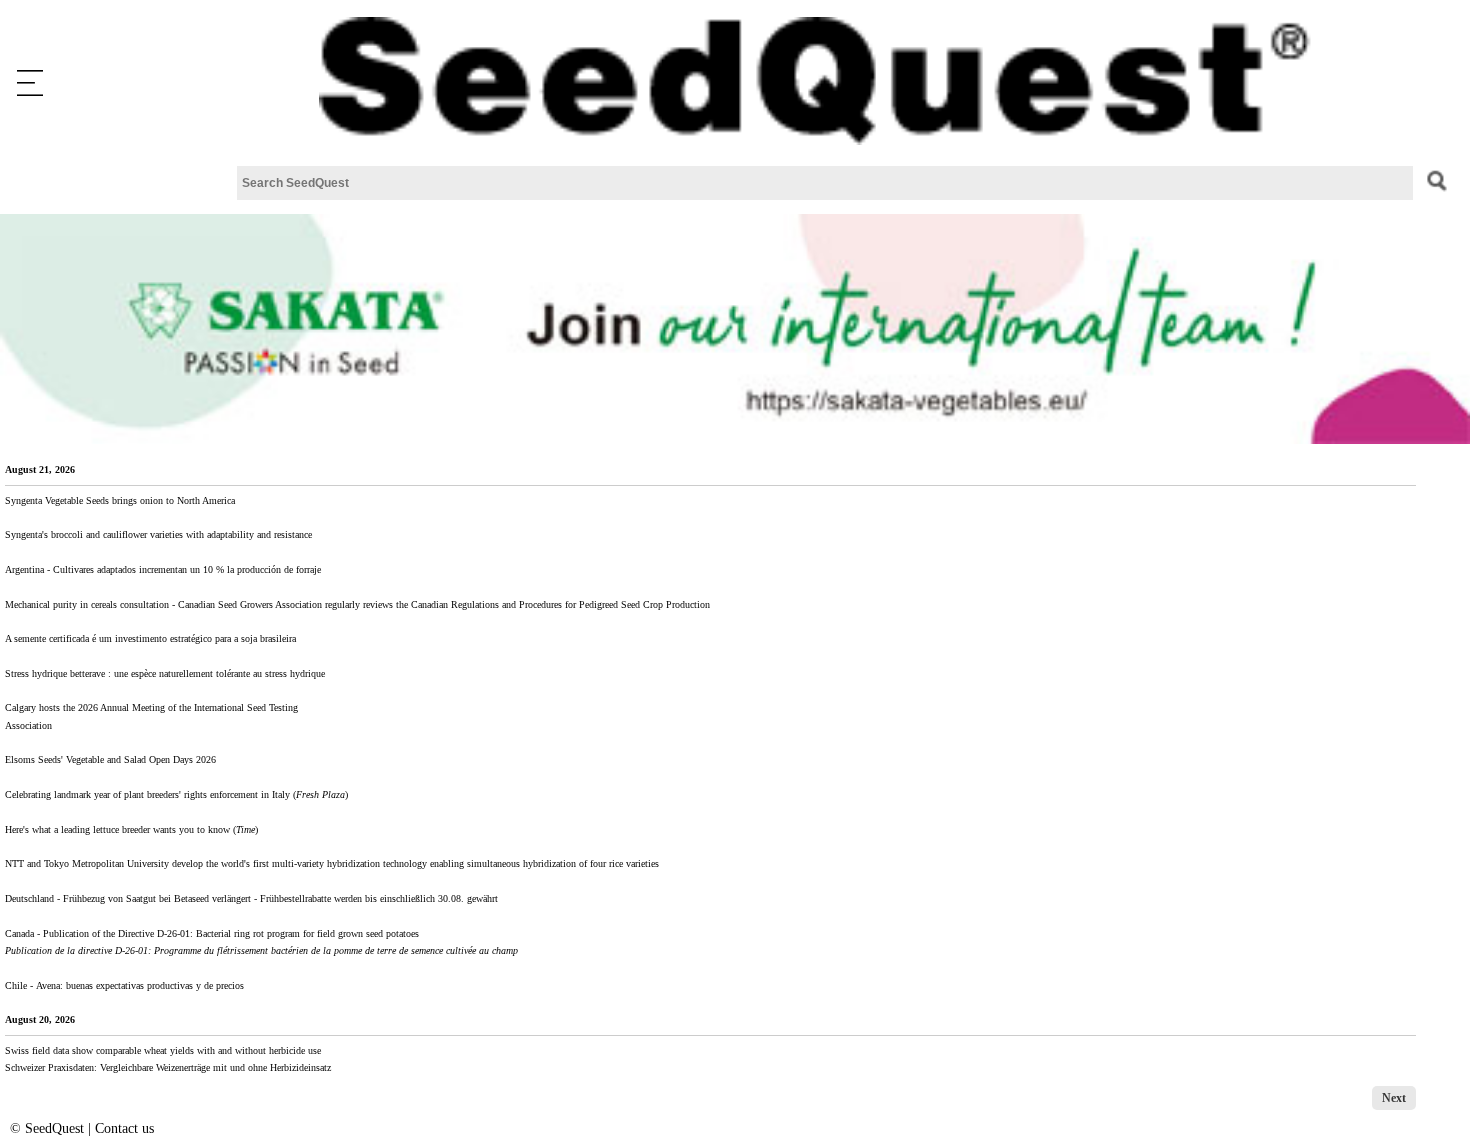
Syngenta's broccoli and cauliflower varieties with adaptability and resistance (158, 534)
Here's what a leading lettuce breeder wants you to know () (131, 829)
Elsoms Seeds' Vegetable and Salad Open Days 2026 (110, 759)
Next (1394, 1098)
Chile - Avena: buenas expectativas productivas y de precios (124, 985)
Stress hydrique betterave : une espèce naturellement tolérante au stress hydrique (165, 673)
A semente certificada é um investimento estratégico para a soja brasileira (150, 638)
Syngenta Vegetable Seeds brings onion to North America (120, 500)
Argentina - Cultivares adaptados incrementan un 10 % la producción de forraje (163, 569)
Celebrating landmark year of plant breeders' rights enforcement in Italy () (176, 794)
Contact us (124, 1128)
